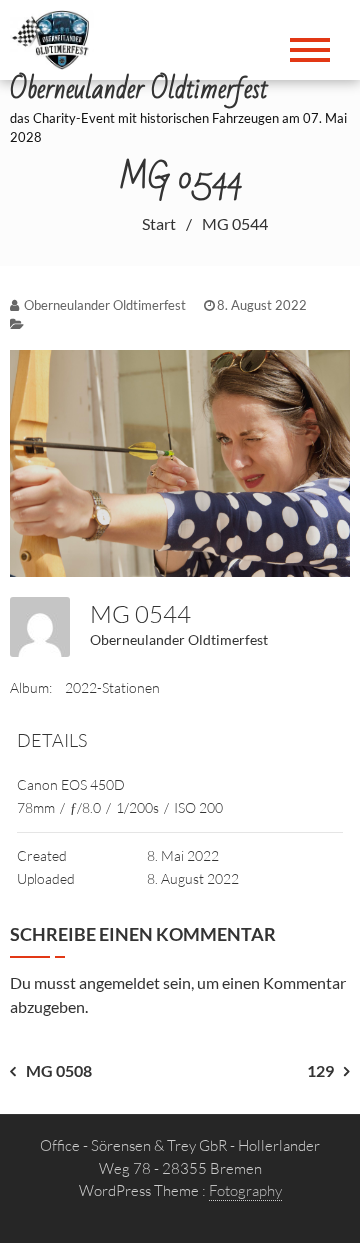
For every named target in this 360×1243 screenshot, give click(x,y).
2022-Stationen (112, 687)
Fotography (245, 1190)
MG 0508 (59, 1070)
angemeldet (119, 982)
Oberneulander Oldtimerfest (179, 639)
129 (320, 1070)
